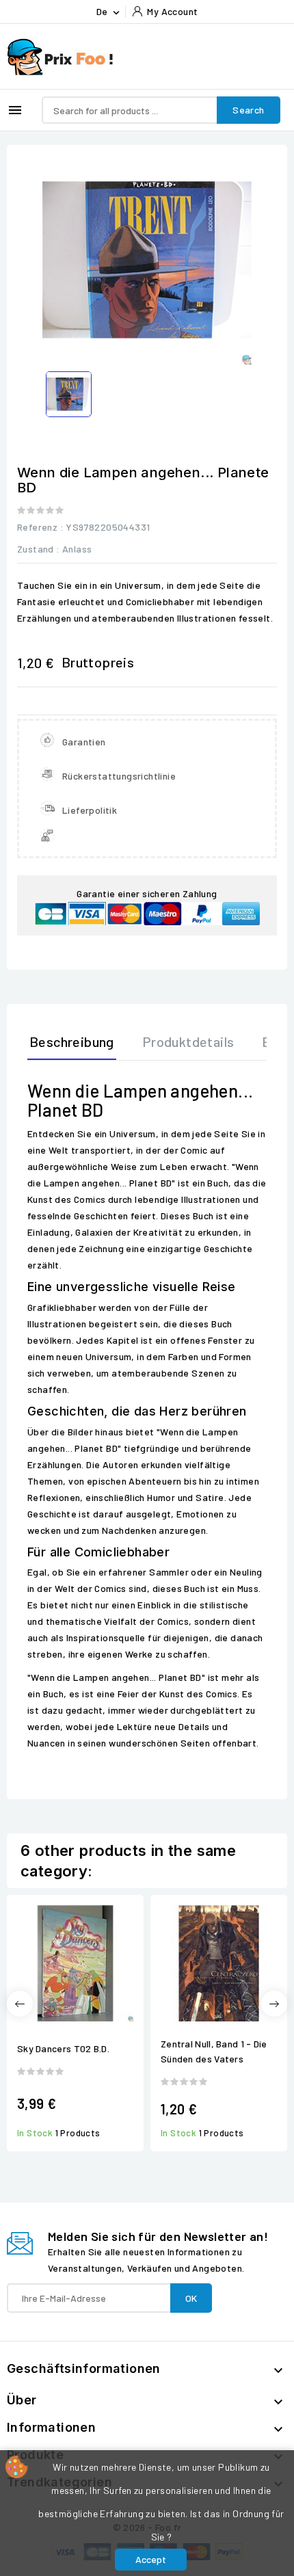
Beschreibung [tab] (72, 1041)
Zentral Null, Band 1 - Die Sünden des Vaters (214, 2051)
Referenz (37, 527)
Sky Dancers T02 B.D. (63, 2048)
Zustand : (39, 549)
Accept (151, 2559)
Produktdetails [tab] (188, 1041)
